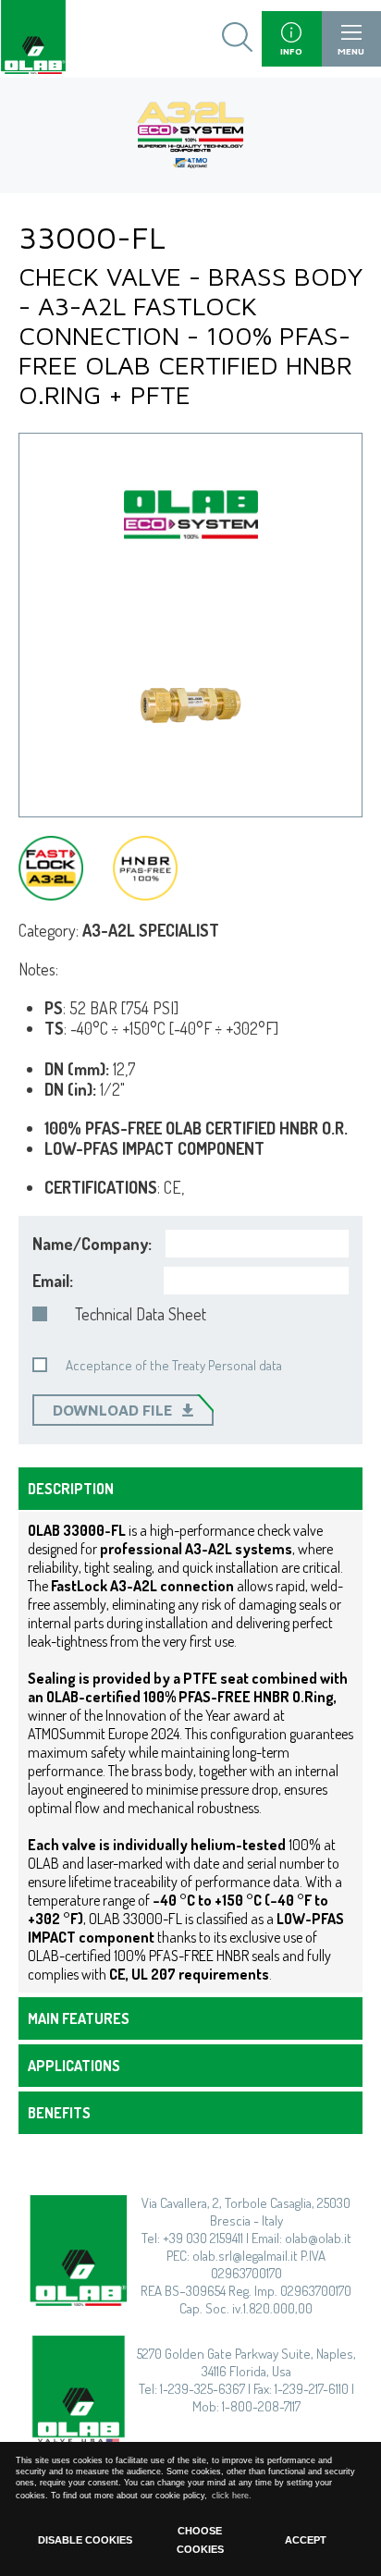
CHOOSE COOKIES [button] (200, 2540)
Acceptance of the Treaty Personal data (174, 1365)
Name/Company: (92, 1244)
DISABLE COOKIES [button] (85, 2540)
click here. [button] (232, 2496)
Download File (113, 1410)
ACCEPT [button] (306, 2540)
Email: (53, 1281)
